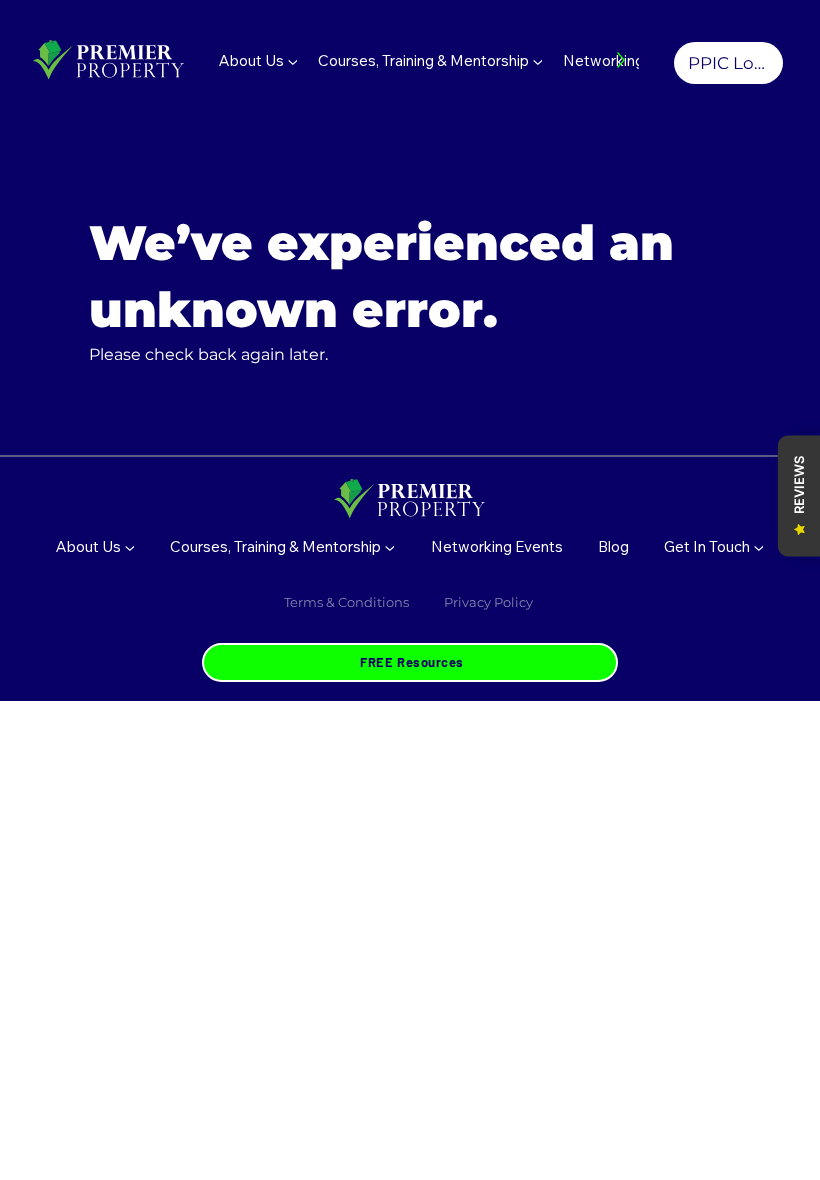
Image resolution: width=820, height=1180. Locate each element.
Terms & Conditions (346, 602)
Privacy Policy (490, 602)
